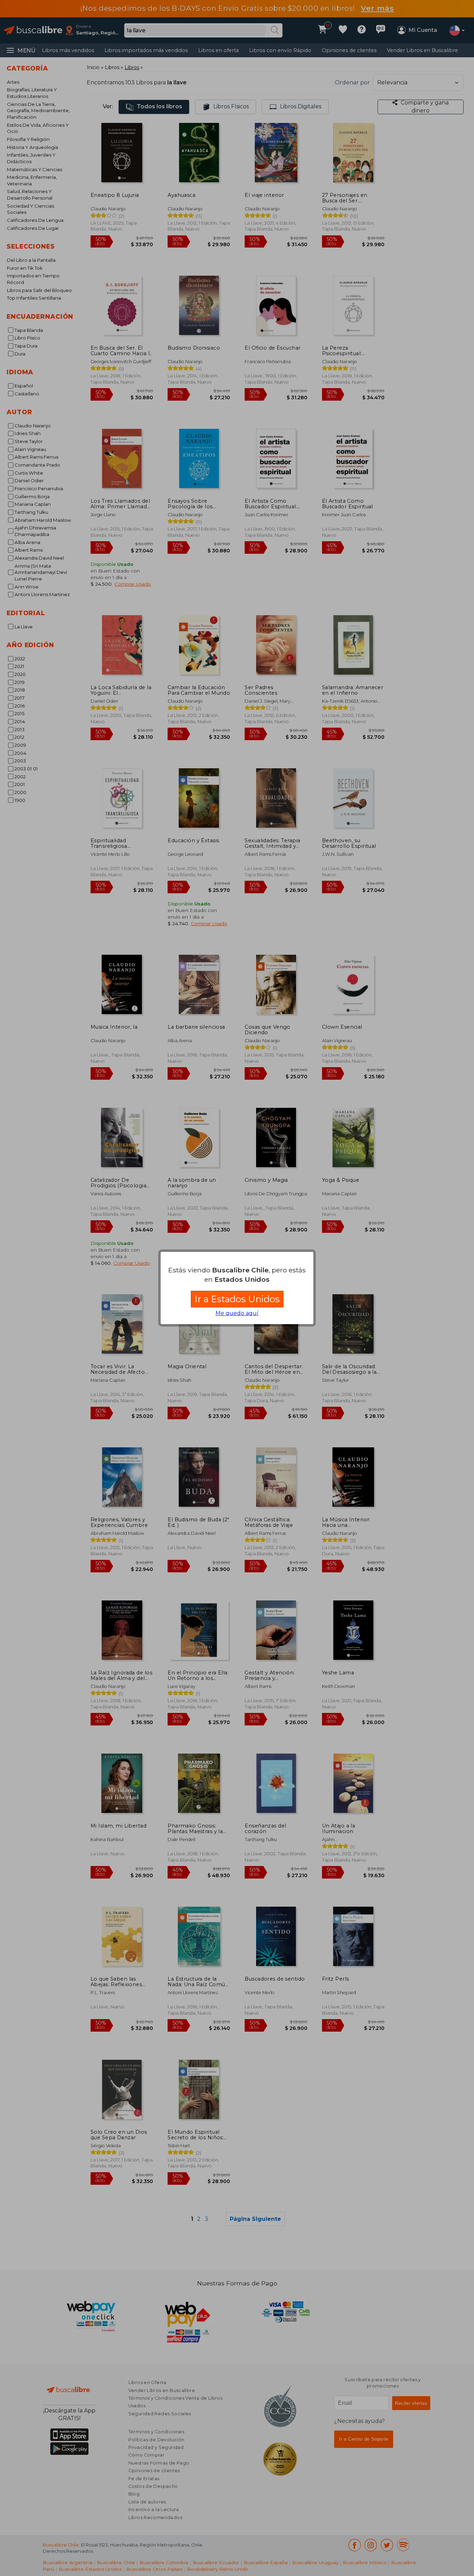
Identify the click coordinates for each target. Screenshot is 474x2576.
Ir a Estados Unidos (237, 1299)
